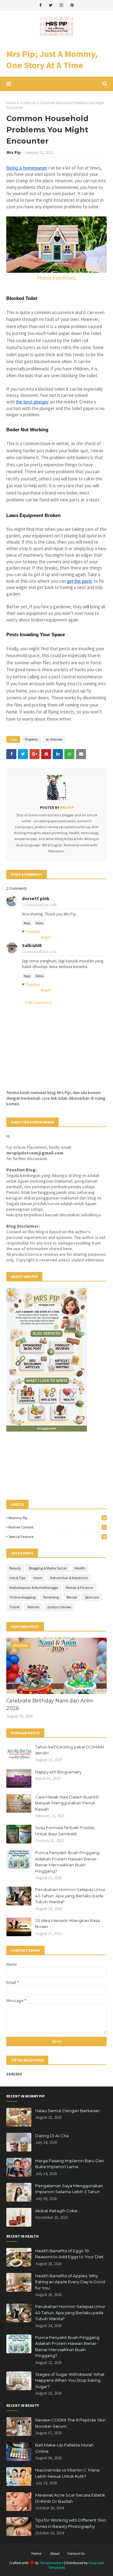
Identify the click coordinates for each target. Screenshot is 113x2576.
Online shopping (22, 1597)
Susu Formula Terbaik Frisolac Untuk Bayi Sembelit (65, 1831)
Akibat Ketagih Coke (56, 2211)
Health (80, 1568)
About (55, 2553)
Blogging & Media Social (48, 1568)
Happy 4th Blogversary (58, 1772)
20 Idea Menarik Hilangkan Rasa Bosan (67, 1924)
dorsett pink (36, 898)
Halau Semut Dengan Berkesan (67, 2111)
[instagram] (61, 5)
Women (33, 1607)
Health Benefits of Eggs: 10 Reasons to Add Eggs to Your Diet (69, 2254)
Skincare (92, 1597)
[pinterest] (72, 5)
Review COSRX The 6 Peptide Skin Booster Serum (70, 2423)
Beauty (15, 1568)
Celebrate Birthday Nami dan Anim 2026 (50, 1704)
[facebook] (40, 5)
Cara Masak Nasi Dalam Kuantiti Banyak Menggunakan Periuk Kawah (67, 1803)
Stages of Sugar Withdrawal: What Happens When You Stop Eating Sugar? (70, 2380)
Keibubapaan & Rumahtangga (34, 1587)
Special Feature (57, 1536)
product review (59, 1607)
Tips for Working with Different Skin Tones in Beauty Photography (71, 2523)
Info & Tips (17, 1578)
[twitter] (51, 5)
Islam (38, 1578)
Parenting (51, 1597)
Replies (33, 931)
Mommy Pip (57, 1518)
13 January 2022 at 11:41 (39, 952)
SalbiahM (32, 945)
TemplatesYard (51, 2563)
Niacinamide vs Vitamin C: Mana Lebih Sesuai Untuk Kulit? (67, 2473)
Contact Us (76, 2553)
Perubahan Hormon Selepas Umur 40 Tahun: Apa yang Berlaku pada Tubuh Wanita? (70, 1896)
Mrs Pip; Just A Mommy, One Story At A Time (52, 59)
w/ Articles (28, 103)
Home (11, 103)
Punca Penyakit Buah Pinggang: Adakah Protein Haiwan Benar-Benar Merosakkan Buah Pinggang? (68, 1862)
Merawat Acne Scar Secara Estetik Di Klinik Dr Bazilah (70, 2498)
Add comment (38, 1002)
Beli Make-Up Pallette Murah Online (64, 2448)
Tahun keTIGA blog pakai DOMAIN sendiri (70, 1750)
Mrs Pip (14, 152)
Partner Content (57, 1527)
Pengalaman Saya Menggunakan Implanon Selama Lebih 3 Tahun (69, 2189)
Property (31, 739)
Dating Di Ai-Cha (52, 2136)
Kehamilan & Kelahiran (69, 1578)
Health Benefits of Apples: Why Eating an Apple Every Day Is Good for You (70, 2282)
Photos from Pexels (56, 278)
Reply (27, 923)
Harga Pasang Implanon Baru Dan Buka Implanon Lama (70, 2164)
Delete (39, 923)
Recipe (72, 1597)
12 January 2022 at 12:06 (39, 905)
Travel (14, 1607)
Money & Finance (80, 1587)
